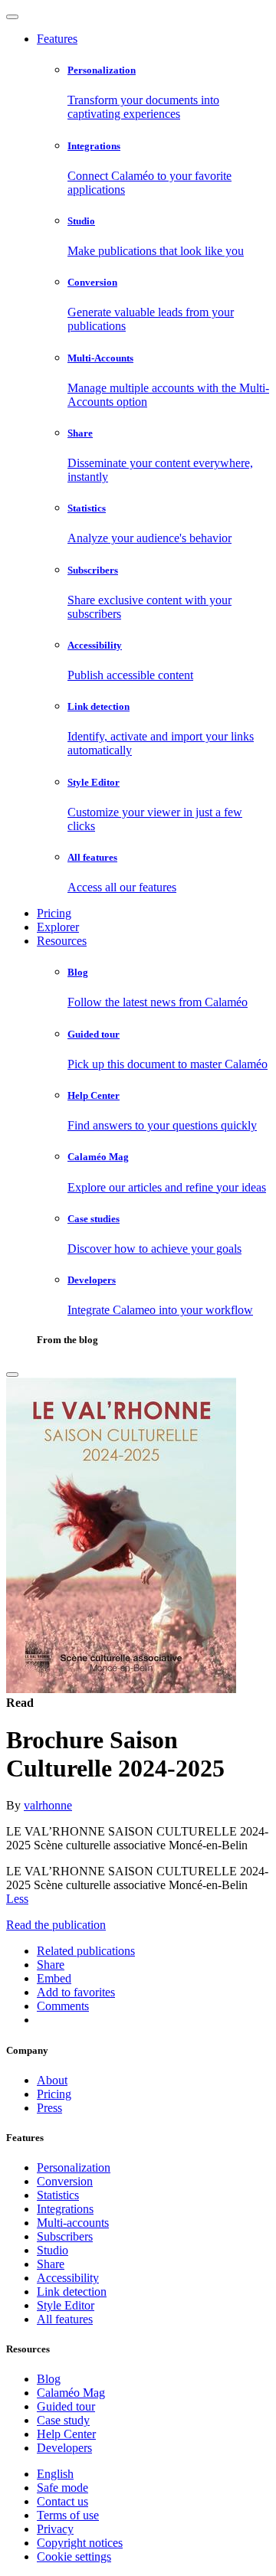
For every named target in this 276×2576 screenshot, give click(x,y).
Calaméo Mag (71, 2393)
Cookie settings (74, 2556)
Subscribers (65, 2236)
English (55, 2474)
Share (51, 2264)
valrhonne (48, 1805)
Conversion (65, 2181)
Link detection (72, 2292)
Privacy (55, 2529)
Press (49, 2108)
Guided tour (66, 2406)
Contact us (62, 2501)
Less (17, 1899)
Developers (64, 2448)
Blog (49, 2379)
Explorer (58, 927)
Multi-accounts (73, 2223)
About (52, 2080)
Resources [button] (62, 941)
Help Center (66, 2434)
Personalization (74, 2167)
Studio (53, 2250)
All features (65, 2319)
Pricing (54, 913)
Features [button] (57, 39)
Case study (63, 2420)
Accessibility (68, 2278)
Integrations (65, 2209)
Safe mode (62, 2488)
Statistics (58, 2195)
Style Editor (66, 2305)
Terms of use (68, 2515)
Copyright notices (80, 2543)
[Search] (12, 1375)
